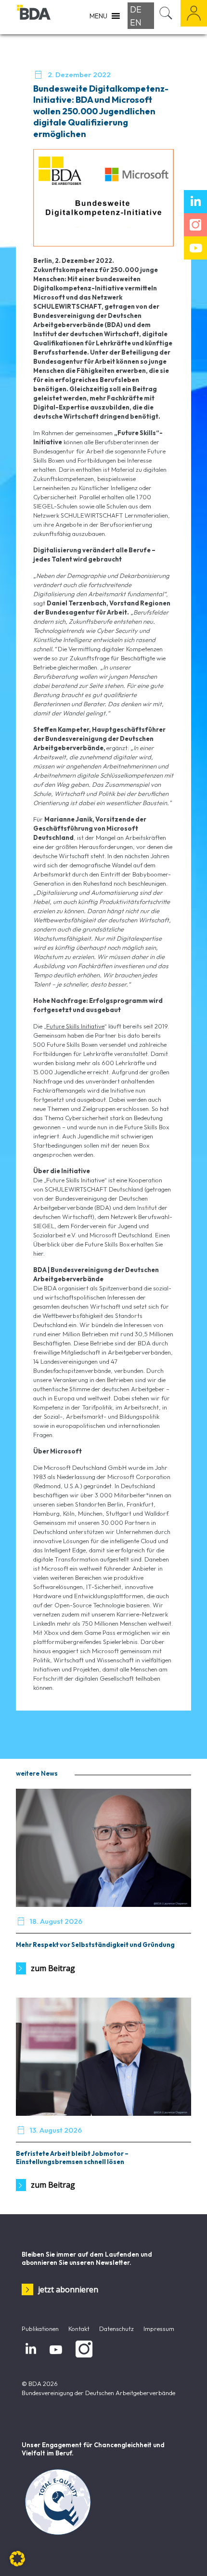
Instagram (82, 2357)
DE (136, 9)
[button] (17, 2559)
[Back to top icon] (187, 2556)
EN (136, 22)
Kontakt (79, 2329)
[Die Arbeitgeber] (34, 17)
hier (38, 1253)
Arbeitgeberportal (194, 13)
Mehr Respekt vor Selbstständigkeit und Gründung (95, 1945)
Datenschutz (116, 2329)
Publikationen (40, 2329)
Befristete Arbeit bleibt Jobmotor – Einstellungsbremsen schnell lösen (72, 2158)
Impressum (159, 2329)
